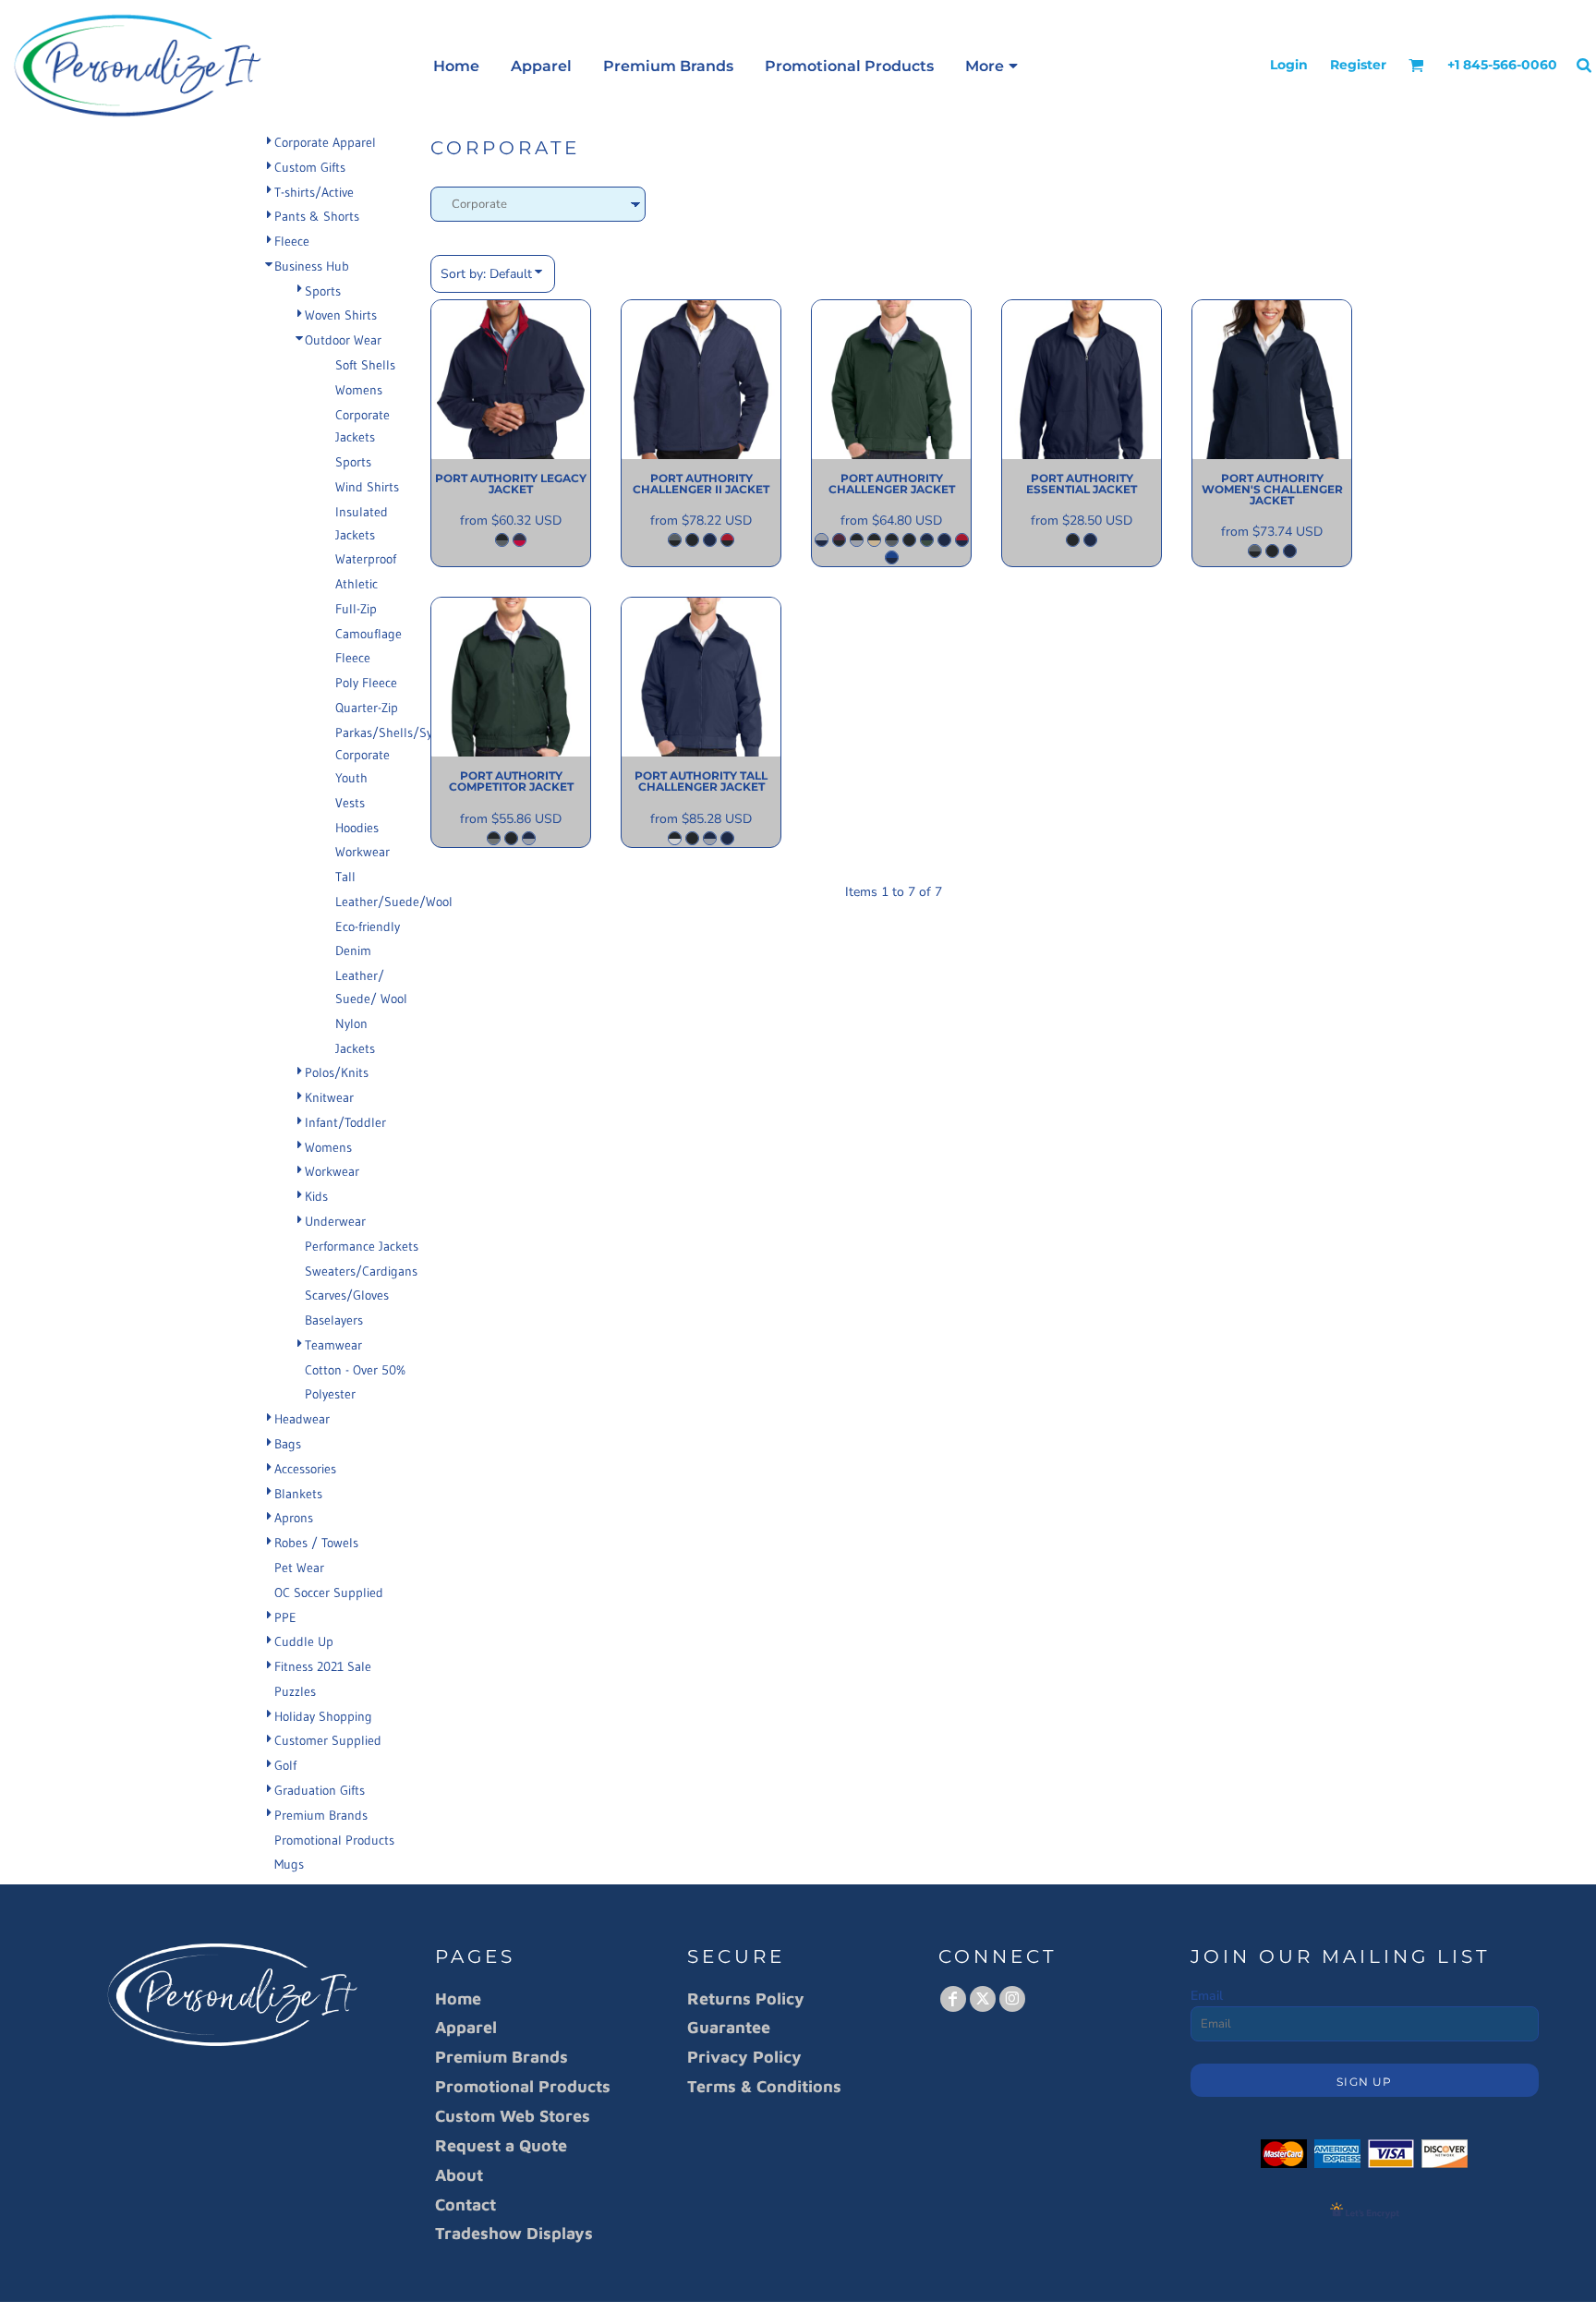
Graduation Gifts (320, 1790)
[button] (1416, 65)
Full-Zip (356, 609)
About (459, 2175)
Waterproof (366, 559)
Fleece (292, 241)
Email (1207, 1996)
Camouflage (369, 634)
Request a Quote (501, 2145)
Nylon (351, 1023)
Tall (345, 877)
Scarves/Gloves (347, 1295)
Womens (359, 390)
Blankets (298, 1494)
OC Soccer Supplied (329, 1592)
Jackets (355, 1048)
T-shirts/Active (314, 192)
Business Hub (312, 266)
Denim (353, 951)
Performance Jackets (362, 1246)
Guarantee (729, 2027)
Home (458, 1998)
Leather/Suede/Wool (394, 902)
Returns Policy (746, 1998)
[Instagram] (1012, 1999)
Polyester (330, 1394)
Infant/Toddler (345, 1122)
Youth (351, 778)
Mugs (289, 1864)
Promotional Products (334, 1840)
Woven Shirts (341, 315)
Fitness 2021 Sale (323, 1666)
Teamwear (333, 1345)
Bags (288, 1444)
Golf (285, 1765)
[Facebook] (953, 1999)
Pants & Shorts (317, 216)
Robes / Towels (316, 1543)
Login (1289, 65)
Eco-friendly (368, 926)
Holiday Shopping (323, 1716)
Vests (350, 803)
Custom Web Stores (513, 2116)
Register (1358, 65)
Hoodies (357, 828)
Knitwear (329, 1097)
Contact (465, 2204)
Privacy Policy (744, 2057)
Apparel (466, 2027)
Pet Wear (299, 1568)
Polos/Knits (337, 1072)
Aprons (294, 1518)
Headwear (302, 1419)
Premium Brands (321, 1815)
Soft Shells (365, 365)
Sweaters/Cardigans (361, 1271)
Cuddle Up (304, 1641)
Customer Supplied (328, 1740)
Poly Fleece (366, 683)
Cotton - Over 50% (355, 1370)
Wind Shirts (367, 487)
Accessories (305, 1469)
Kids (316, 1196)
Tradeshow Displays (514, 2233)
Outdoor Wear (343, 340)
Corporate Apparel (325, 142)
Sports (323, 291)
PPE (285, 1617)
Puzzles (295, 1691)
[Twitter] (983, 1999)
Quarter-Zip (367, 708)
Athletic (357, 584)
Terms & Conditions (764, 2086)
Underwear (335, 1221)
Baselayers (334, 1320)
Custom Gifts (310, 167)
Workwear (363, 852)
